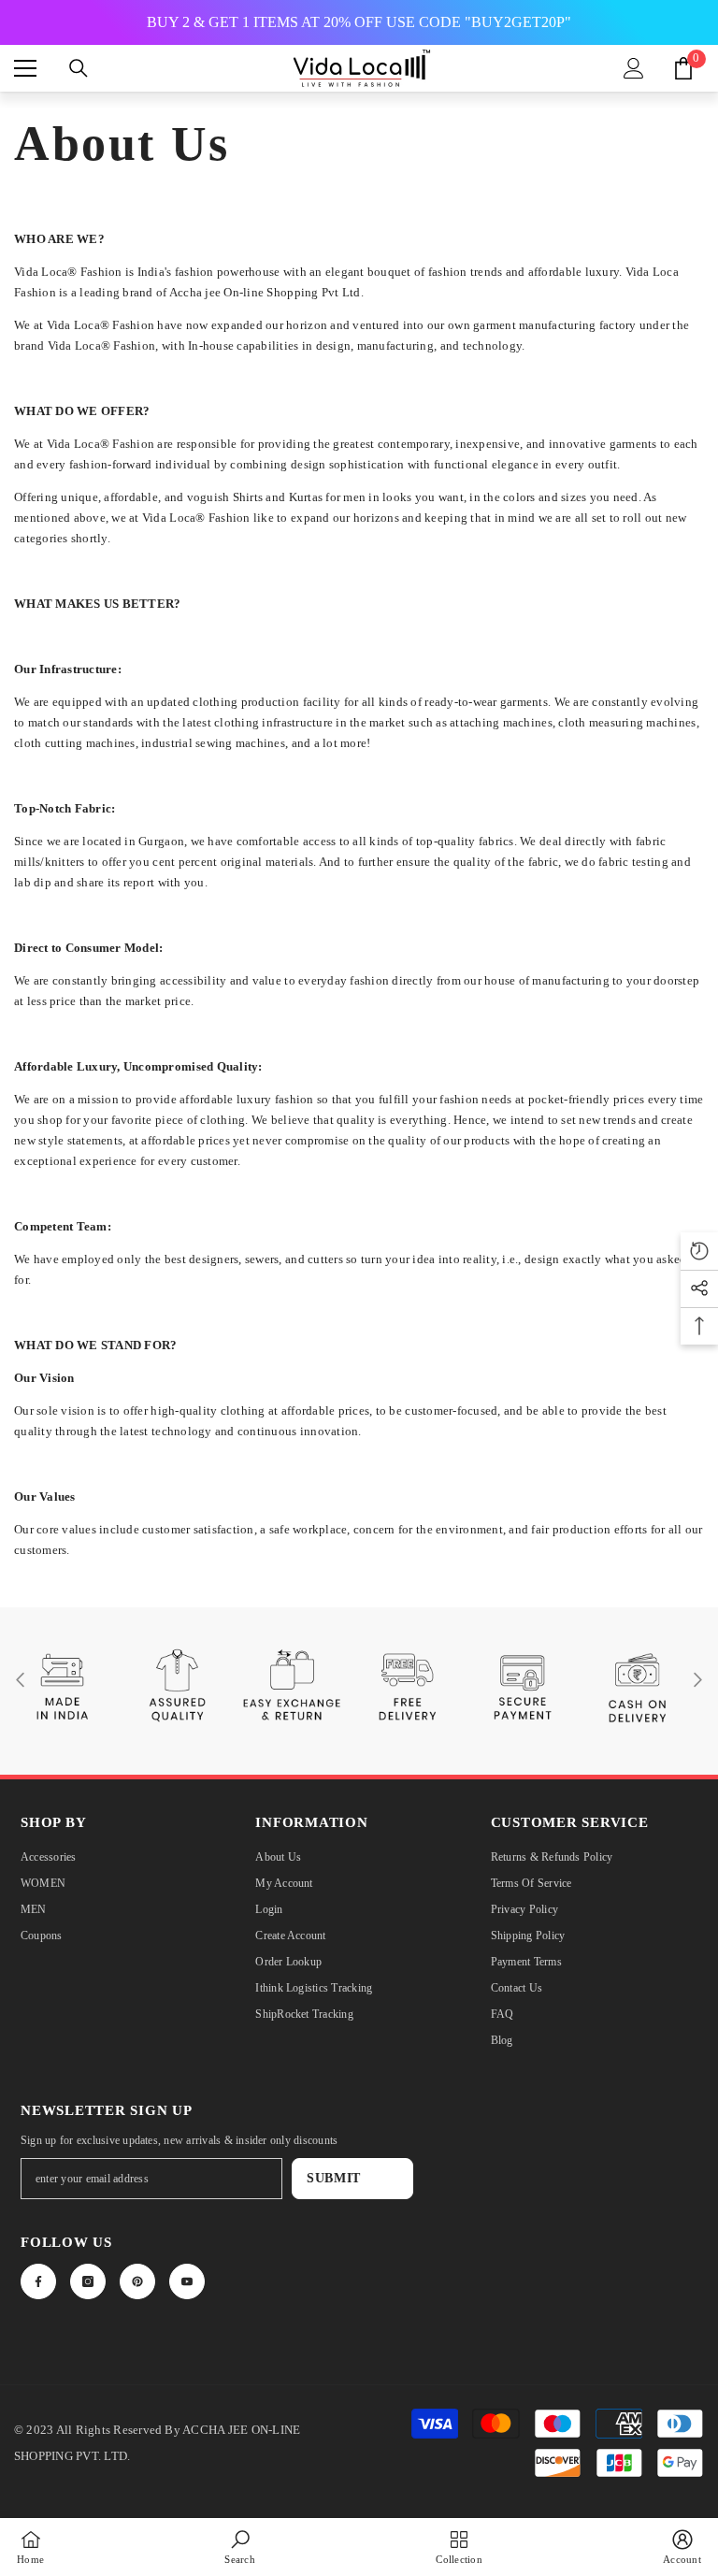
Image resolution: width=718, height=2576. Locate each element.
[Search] (79, 68)
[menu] (25, 68)
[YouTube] (187, 2281)
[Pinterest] (137, 2281)
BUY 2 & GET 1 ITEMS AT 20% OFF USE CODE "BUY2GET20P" (359, 22)
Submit (334, 2178)
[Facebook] (38, 2281)
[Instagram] (88, 2281)
